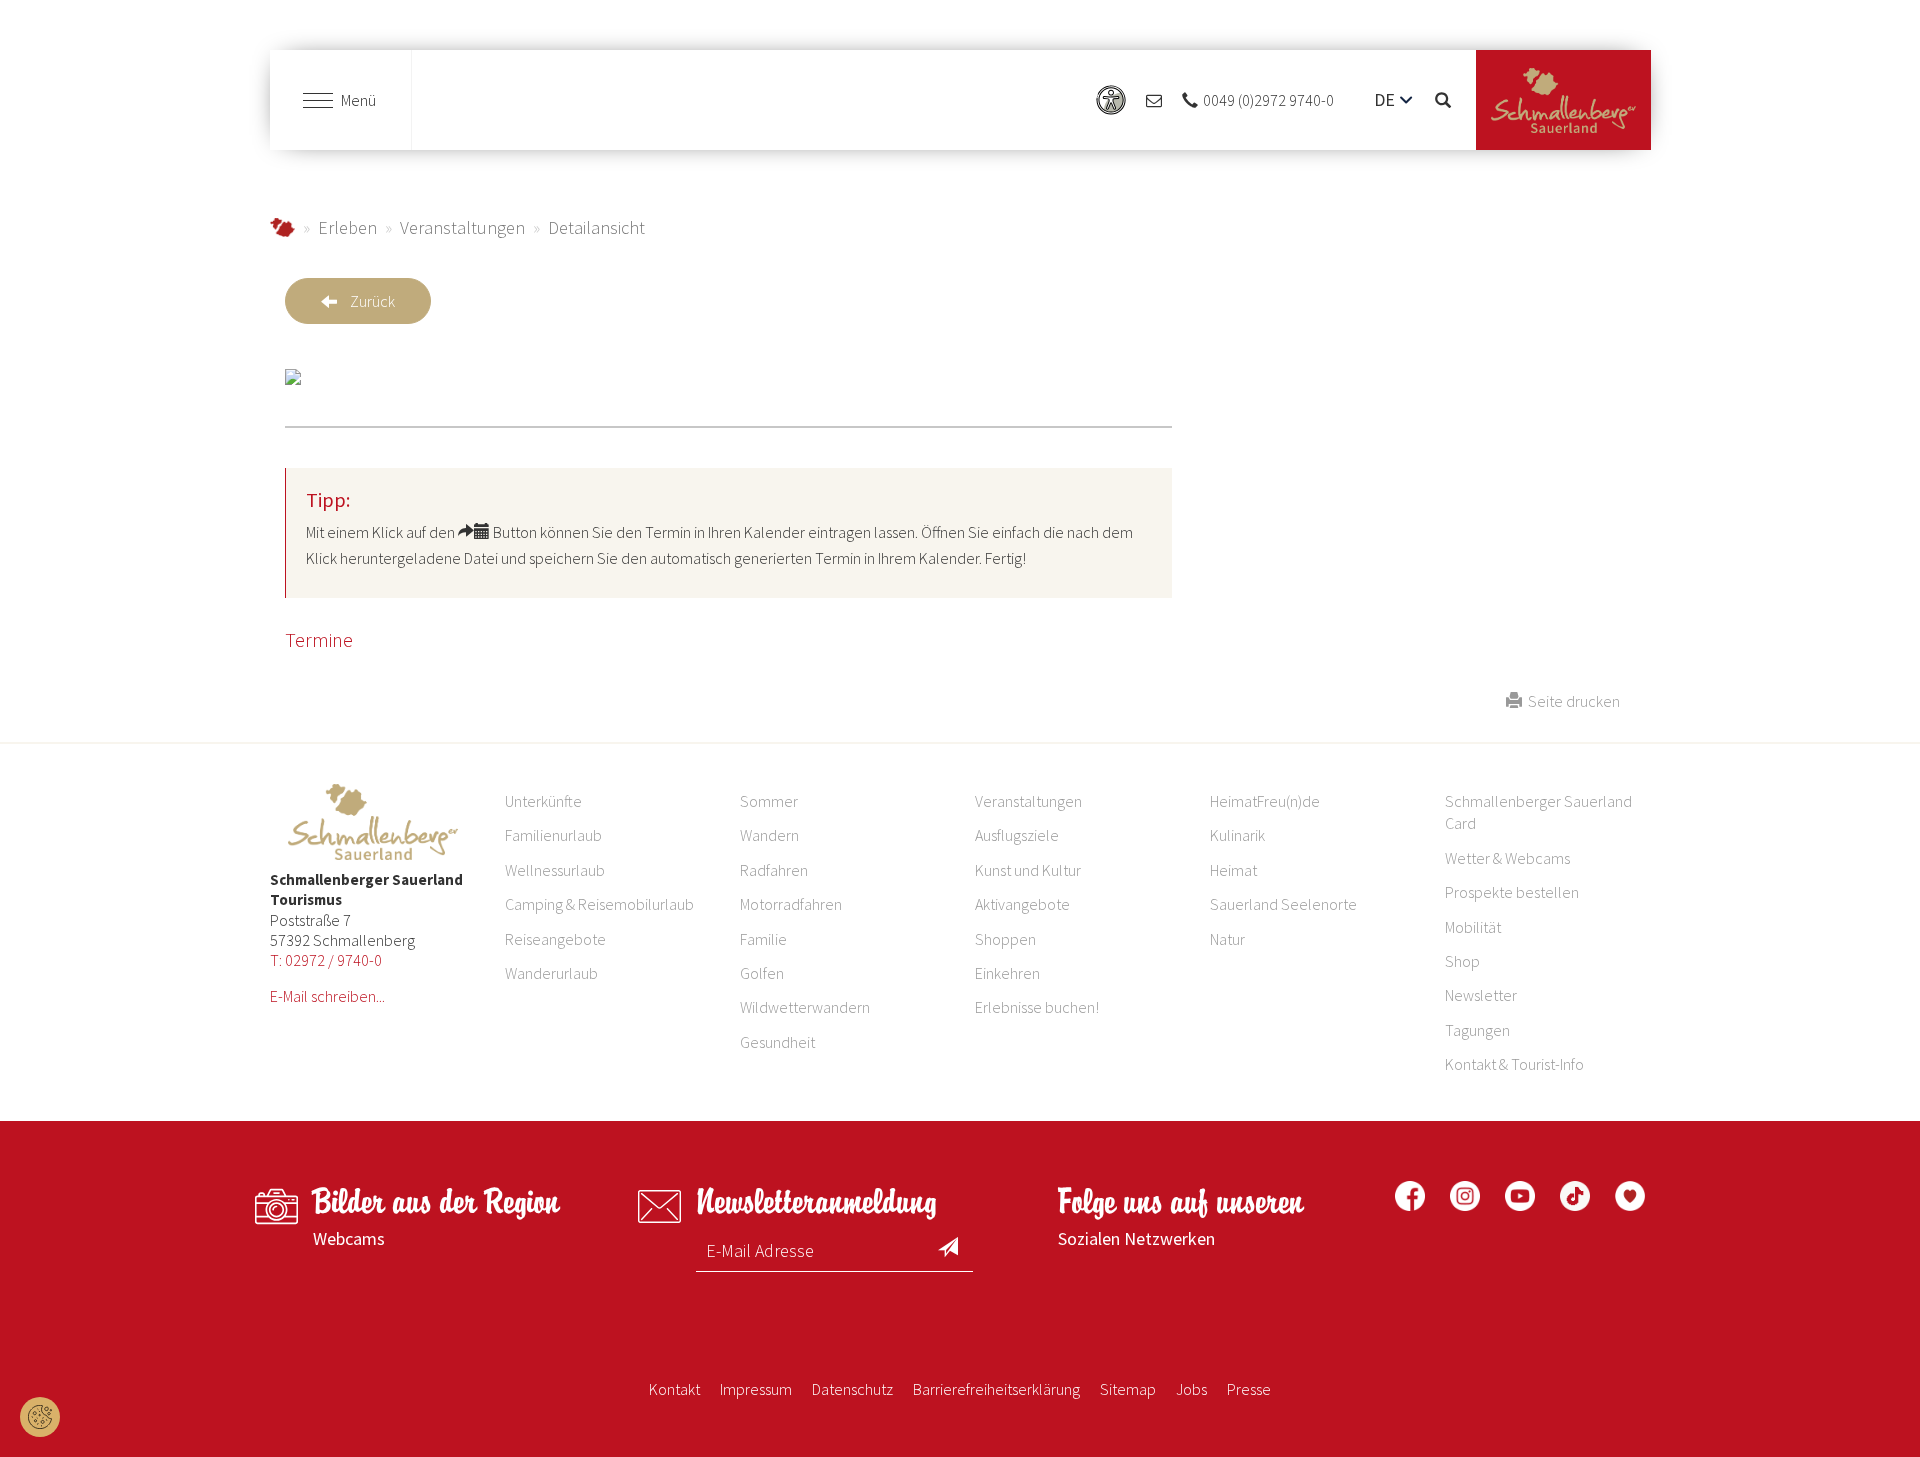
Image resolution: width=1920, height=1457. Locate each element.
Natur (1227, 939)
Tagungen (1477, 1030)
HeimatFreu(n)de (1265, 801)
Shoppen (1005, 939)
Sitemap (1128, 1389)
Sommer (769, 801)
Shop (1462, 961)
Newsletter (1481, 995)
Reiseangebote (555, 939)
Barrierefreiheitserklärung (996, 1389)
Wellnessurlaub (555, 870)
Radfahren (774, 870)
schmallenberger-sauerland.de (282, 227)
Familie (763, 939)
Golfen (762, 973)
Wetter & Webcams (1507, 858)
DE (1384, 99)
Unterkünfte (543, 801)
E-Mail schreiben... (327, 996)
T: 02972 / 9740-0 (326, 960)
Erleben (347, 227)
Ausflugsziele (1017, 835)
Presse (1249, 1389)
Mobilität (1473, 927)
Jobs (1191, 1389)
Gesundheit (777, 1042)
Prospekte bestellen (1512, 892)
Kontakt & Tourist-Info (1514, 1064)
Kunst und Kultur (1028, 870)
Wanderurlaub (551, 973)
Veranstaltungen (462, 227)
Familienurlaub (553, 835)
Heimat (1233, 870)
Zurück (372, 301)
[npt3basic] (1563, 100)
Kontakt (674, 1389)
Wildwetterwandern (805, 1007)
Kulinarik (1237, 835)
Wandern (769, 835)
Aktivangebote (1022, 904)
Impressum (756, 1389)
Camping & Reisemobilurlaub (599, 904)
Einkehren (1007, 973)
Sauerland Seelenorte (1283, 904)
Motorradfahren (791, 904)
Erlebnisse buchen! (1037, 1007)
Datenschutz (852, 1389)
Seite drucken (1571, 701)
